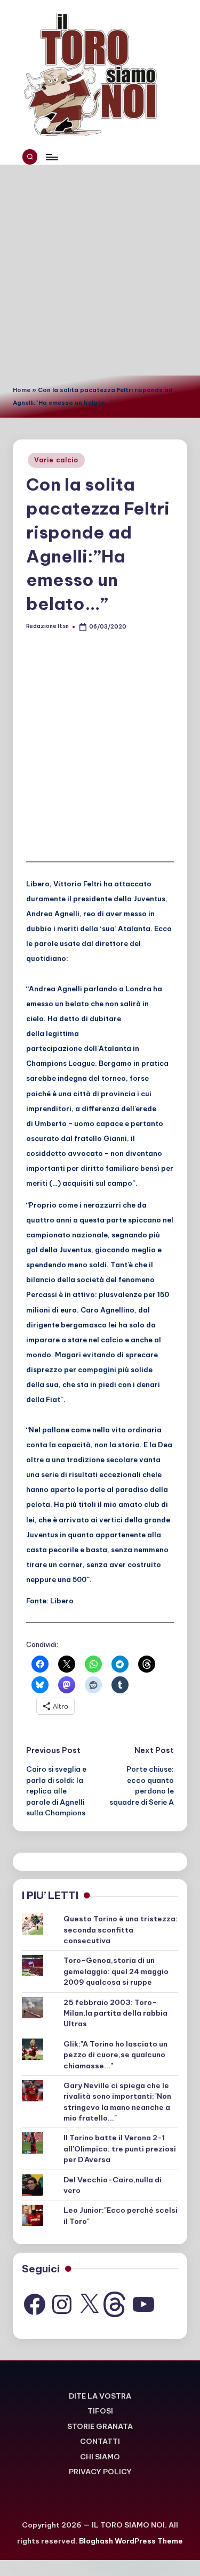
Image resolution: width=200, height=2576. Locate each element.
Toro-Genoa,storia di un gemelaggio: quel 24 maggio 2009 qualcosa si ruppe (116, 1971)
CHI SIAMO (100, 2457)
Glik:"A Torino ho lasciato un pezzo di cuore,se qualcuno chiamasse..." (115, 2055)
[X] (89, 2304)
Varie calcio (56, 460)
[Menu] (51, 157)
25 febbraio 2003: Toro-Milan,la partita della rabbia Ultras (115, 2013)
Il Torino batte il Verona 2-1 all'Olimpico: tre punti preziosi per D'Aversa (120, 2149)
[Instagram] (62, 2304)
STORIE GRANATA (100, 2426)
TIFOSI (100, 2411)
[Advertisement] (100, 270)
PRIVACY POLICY (100, 2472)
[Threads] (116, 2304)
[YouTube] (143, 2304)
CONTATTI (100, 2441)
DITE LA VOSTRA (100, 2396)
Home (22, 390)
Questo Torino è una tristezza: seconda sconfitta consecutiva (121, 1930)
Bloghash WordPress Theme (131, 2541)
